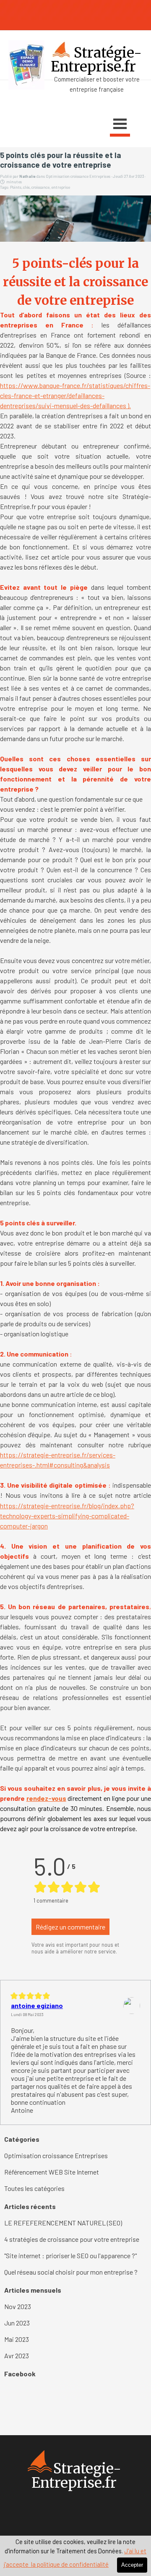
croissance (40, 187)
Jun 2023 (17, 2323)
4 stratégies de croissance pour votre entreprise (72, 2239)
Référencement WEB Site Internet (52, 2172)
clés (26, 187)
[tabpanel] (75, 84)
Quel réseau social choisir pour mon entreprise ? (71, 2272)
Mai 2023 (17, 2339)
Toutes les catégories (34, 2188)
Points (16, 187)
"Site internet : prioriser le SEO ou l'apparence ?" (70, 2255)
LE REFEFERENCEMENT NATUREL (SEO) (63, 2223)
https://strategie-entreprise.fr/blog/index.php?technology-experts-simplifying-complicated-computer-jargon (67, 1516)
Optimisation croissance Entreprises (56, 2155)
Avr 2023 (17, 2356)
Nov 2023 (18, 2306)
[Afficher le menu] (120, 125)
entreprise (61, 187)
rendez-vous (46, 1798)
